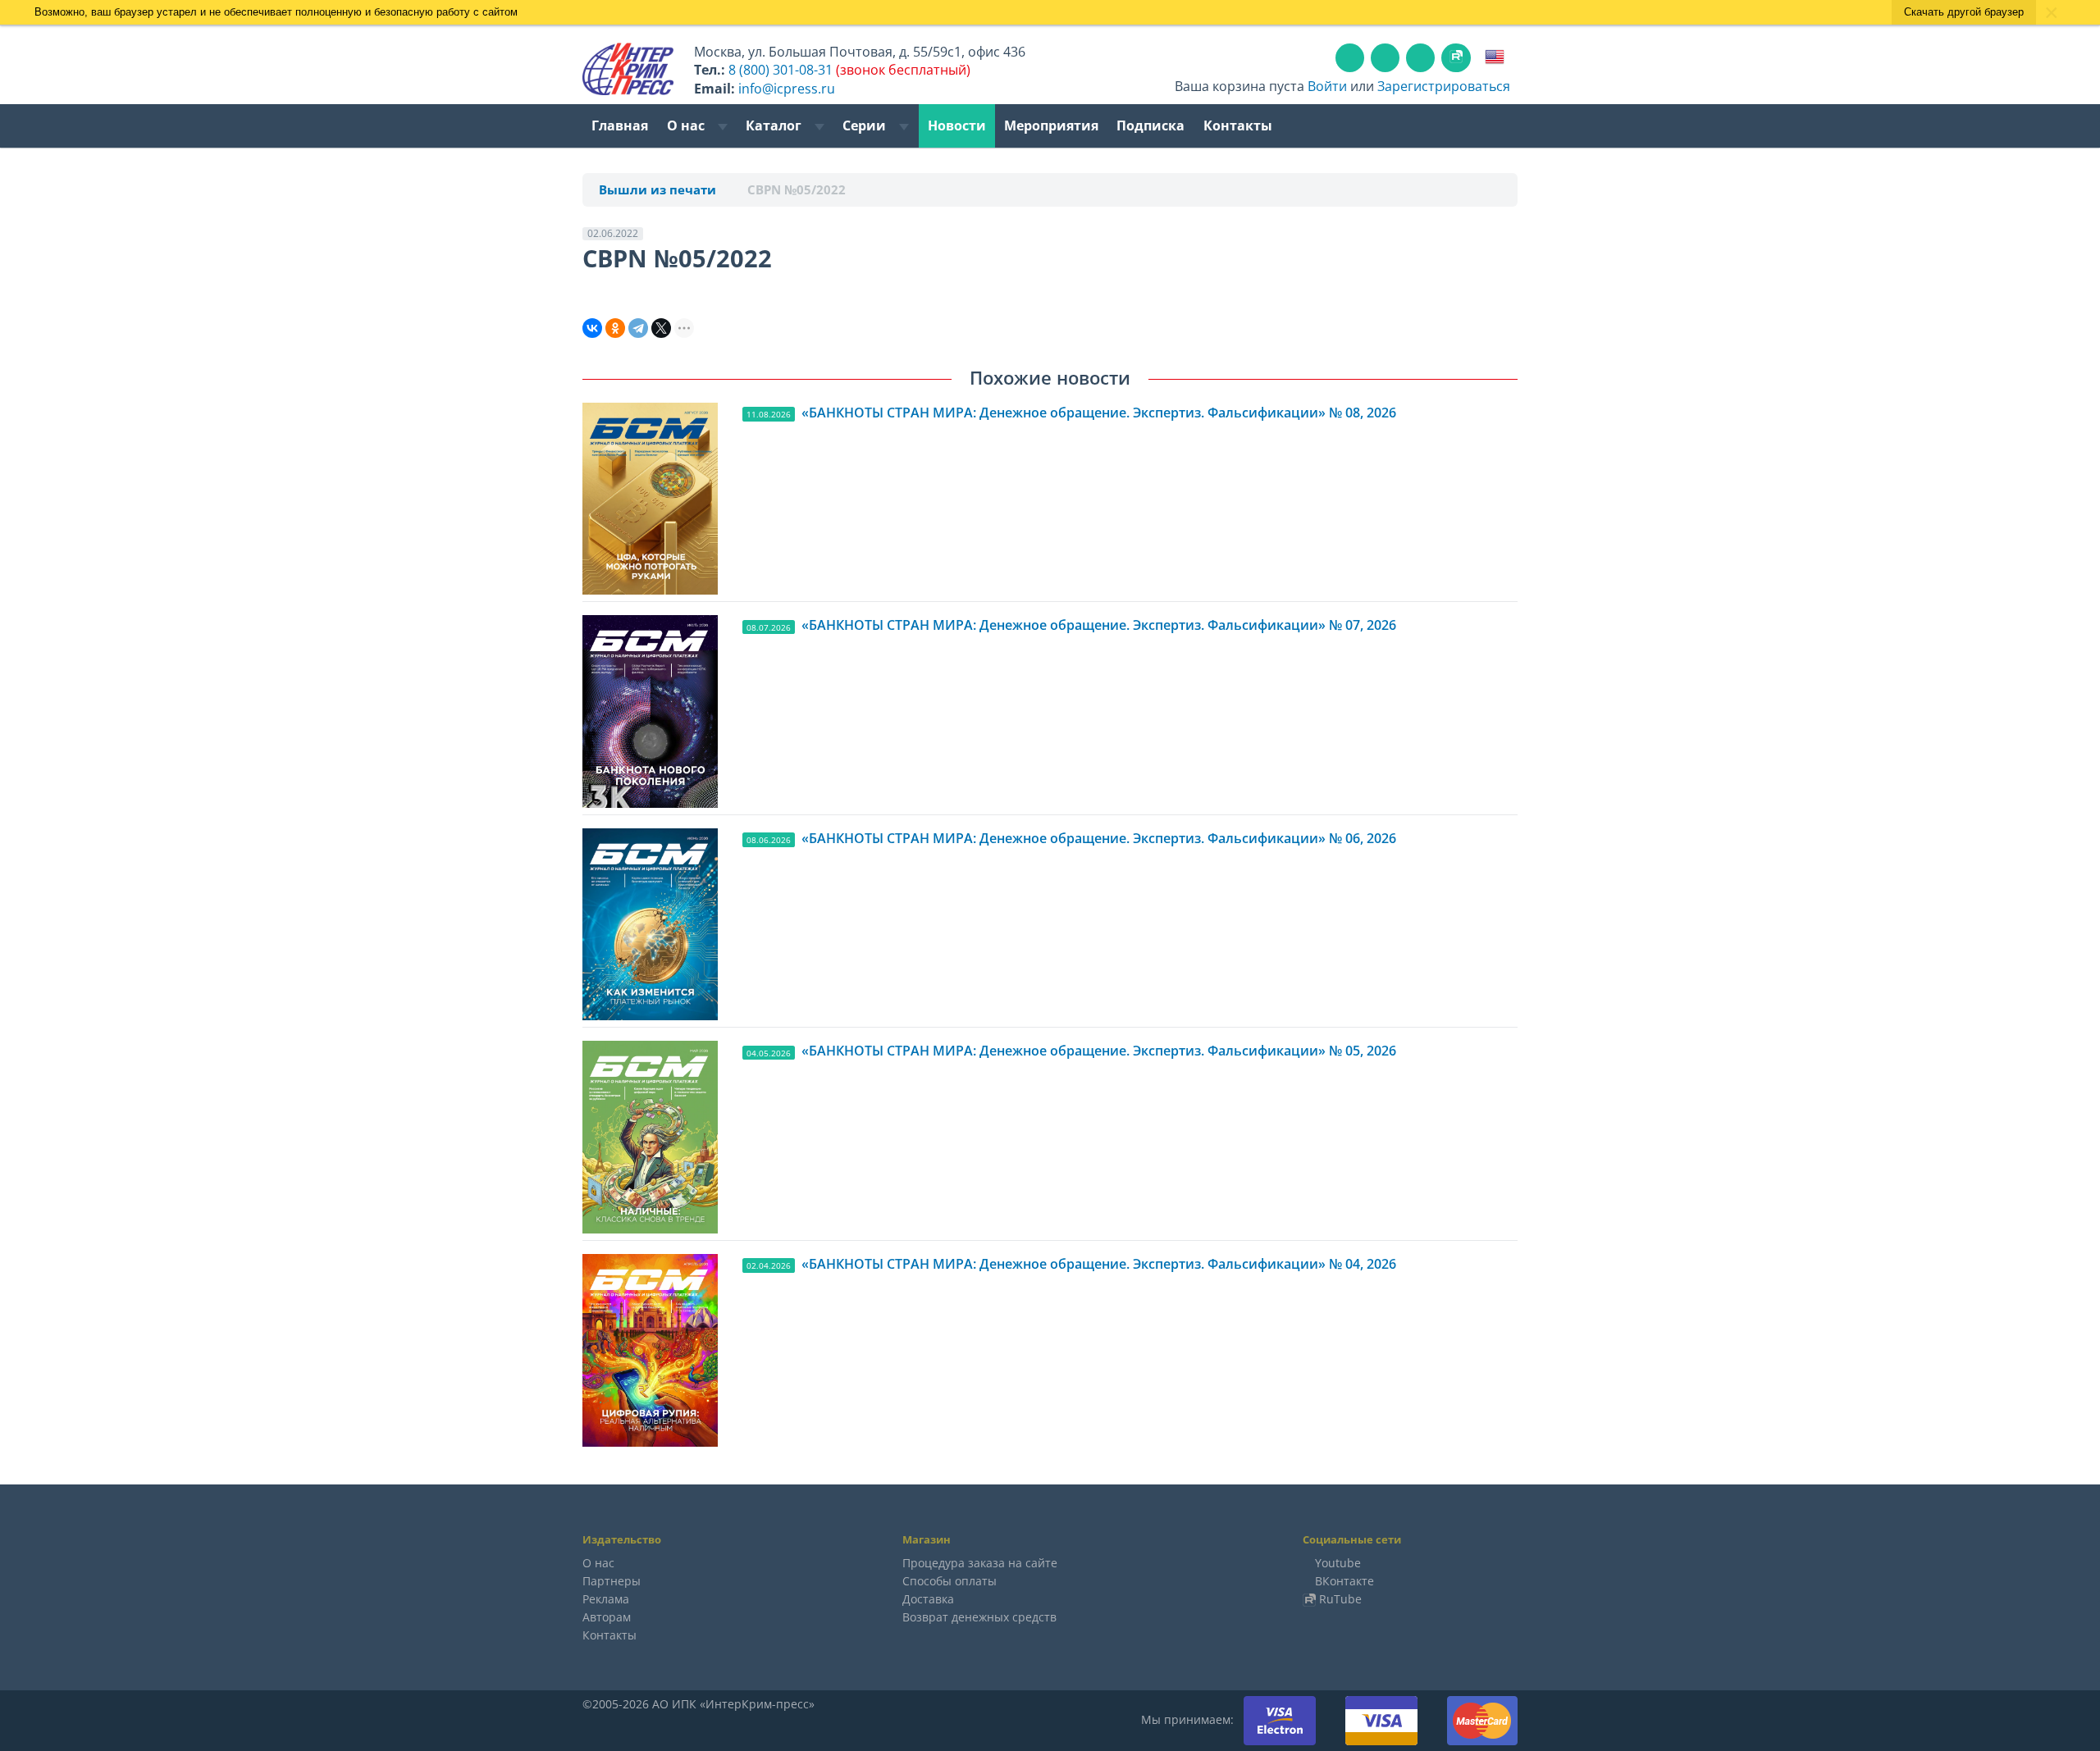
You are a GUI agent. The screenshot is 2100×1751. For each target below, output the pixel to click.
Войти (1327, 86)
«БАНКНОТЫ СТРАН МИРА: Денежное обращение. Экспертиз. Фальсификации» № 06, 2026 (1099, 838)
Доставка (928, 1599)
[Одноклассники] (615, 328)
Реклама (606, 1599)
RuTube (1340, 1599)
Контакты (1238, 125)
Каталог (775, 125)
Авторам (607, 1617)
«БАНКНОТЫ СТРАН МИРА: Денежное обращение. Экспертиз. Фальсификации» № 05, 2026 (1099, 1051)
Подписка (1150, 125)
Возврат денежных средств (979, 1617)
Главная (620, 125)
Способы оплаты (950, 1581)
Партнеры (612, 1581)
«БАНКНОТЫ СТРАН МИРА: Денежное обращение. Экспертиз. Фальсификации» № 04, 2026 (1099, 1264)
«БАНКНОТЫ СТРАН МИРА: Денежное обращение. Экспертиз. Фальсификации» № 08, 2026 (1099, 413)
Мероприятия (1051, 125)
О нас (687, 125)
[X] (661, 328)
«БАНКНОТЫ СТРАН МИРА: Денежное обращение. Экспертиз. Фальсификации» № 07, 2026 (1099, 625)
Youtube (1338, 1563)
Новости (957, 125)
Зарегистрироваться (1444, 86)
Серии (866, 125)
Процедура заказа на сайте (980, 1563)
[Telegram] (638, 328)
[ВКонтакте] (592, 328)
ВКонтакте (1344, 1581)
